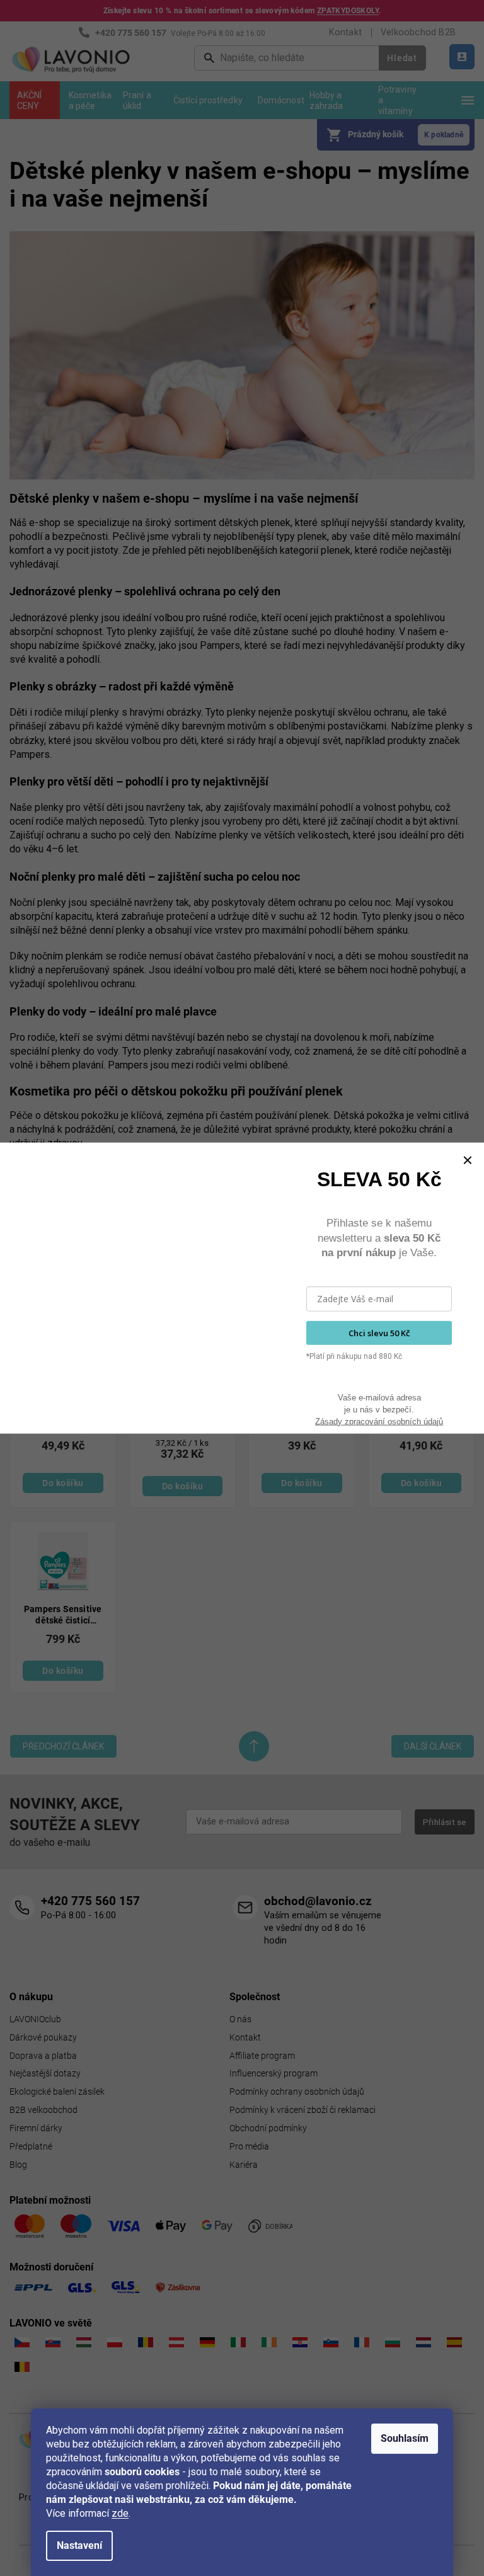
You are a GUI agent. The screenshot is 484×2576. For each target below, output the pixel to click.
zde (120, 2513)
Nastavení (79, 2545)
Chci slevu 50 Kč (379, 1332)
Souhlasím (405, 2438)
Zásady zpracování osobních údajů (379, 1421)
